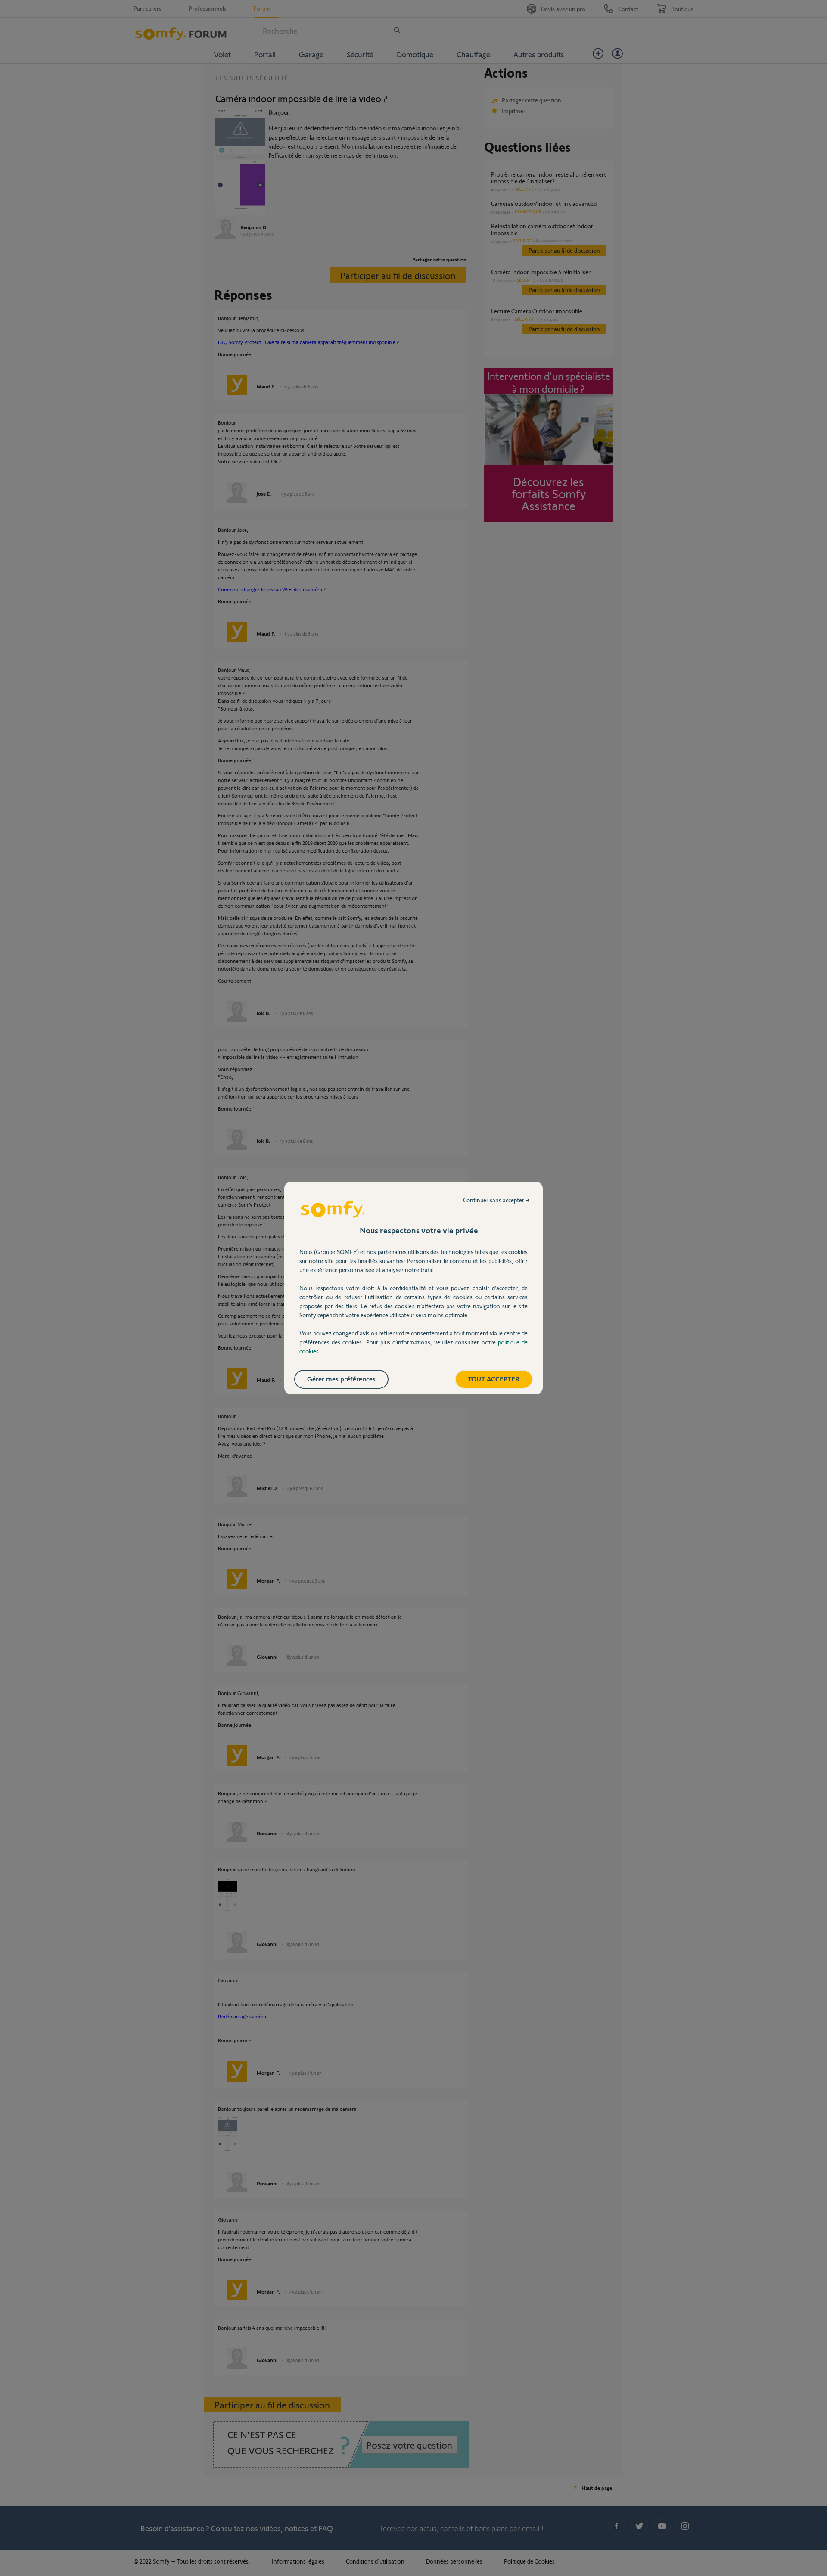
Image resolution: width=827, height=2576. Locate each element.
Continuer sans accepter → (496, 1200)
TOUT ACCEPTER (494, 1379)
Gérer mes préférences (341, 1379)
